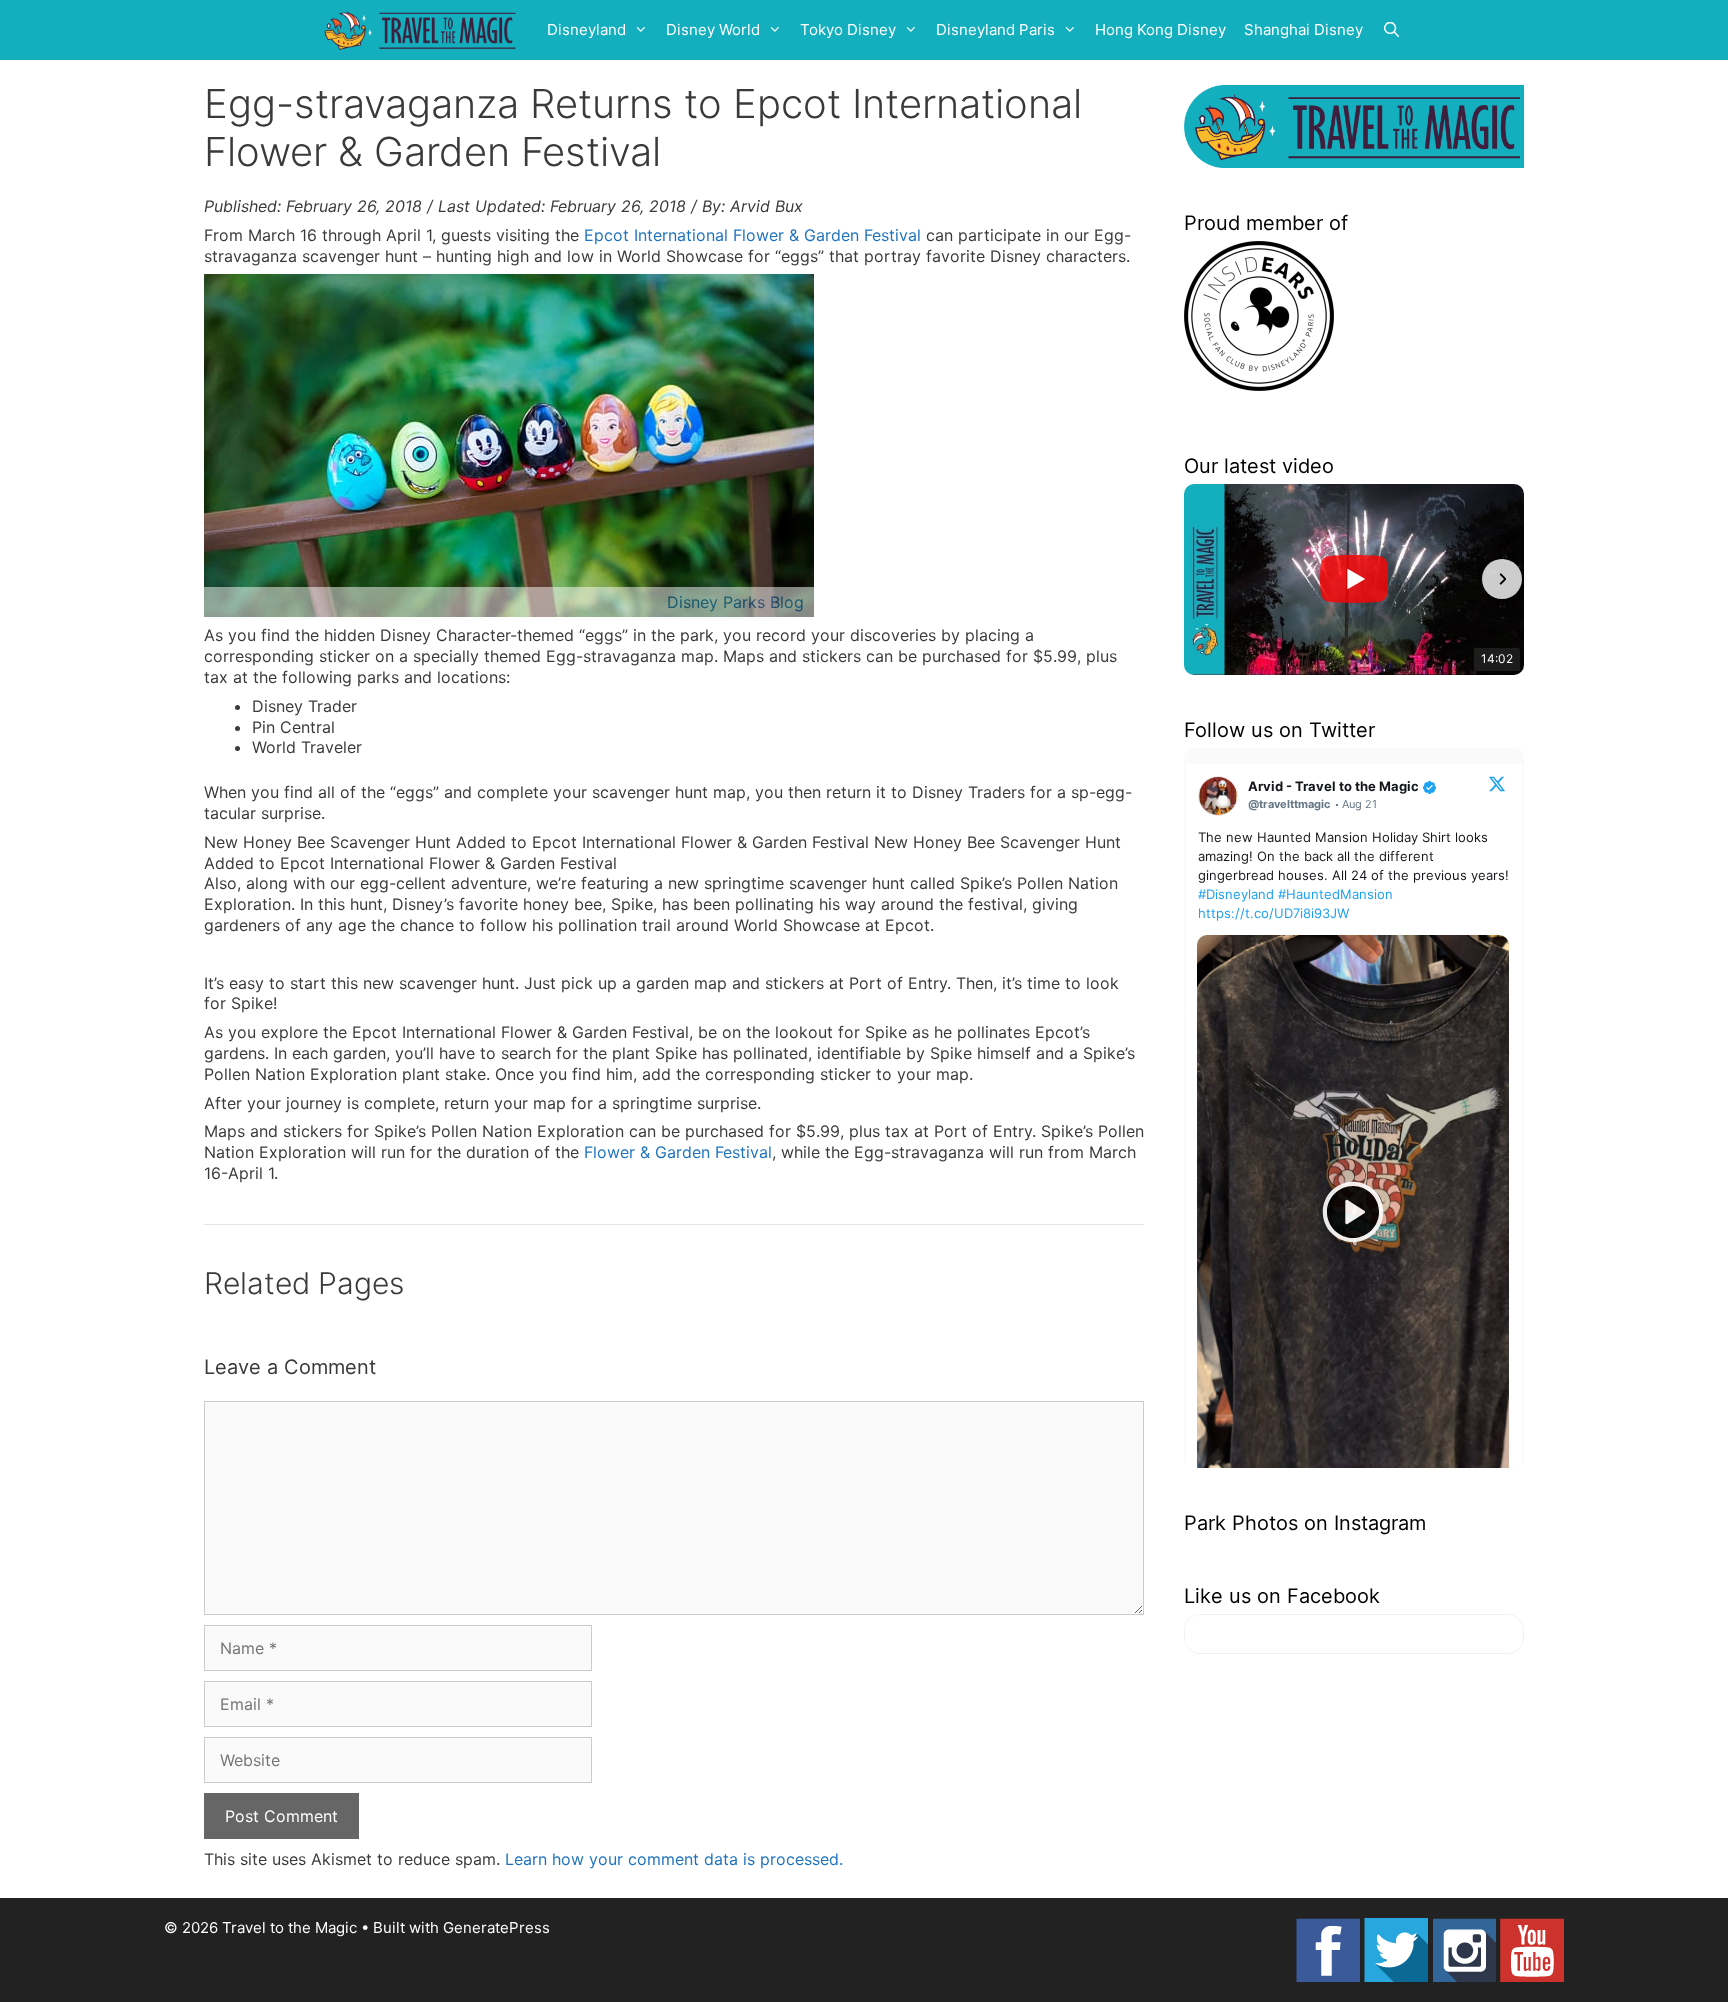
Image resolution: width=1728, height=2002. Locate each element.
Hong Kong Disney (1160, 29)
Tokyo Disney (848, 29)
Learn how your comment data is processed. (674, 1859)
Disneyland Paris (995, 29)
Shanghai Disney (1303, 29)
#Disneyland (1236, 894)
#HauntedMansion (1335, 894)
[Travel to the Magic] (423, 30)
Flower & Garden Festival (678, 1152)
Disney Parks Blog (735, 602)
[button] (1206, 579)
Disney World (713, 29)
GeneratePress (496, 1927)
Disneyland (586, 29)
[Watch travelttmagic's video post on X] (1353, 1212)
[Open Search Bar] (1391, 30)
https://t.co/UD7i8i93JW (1273, 913)
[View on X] (1497, 783)
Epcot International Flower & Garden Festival (752, 235)
